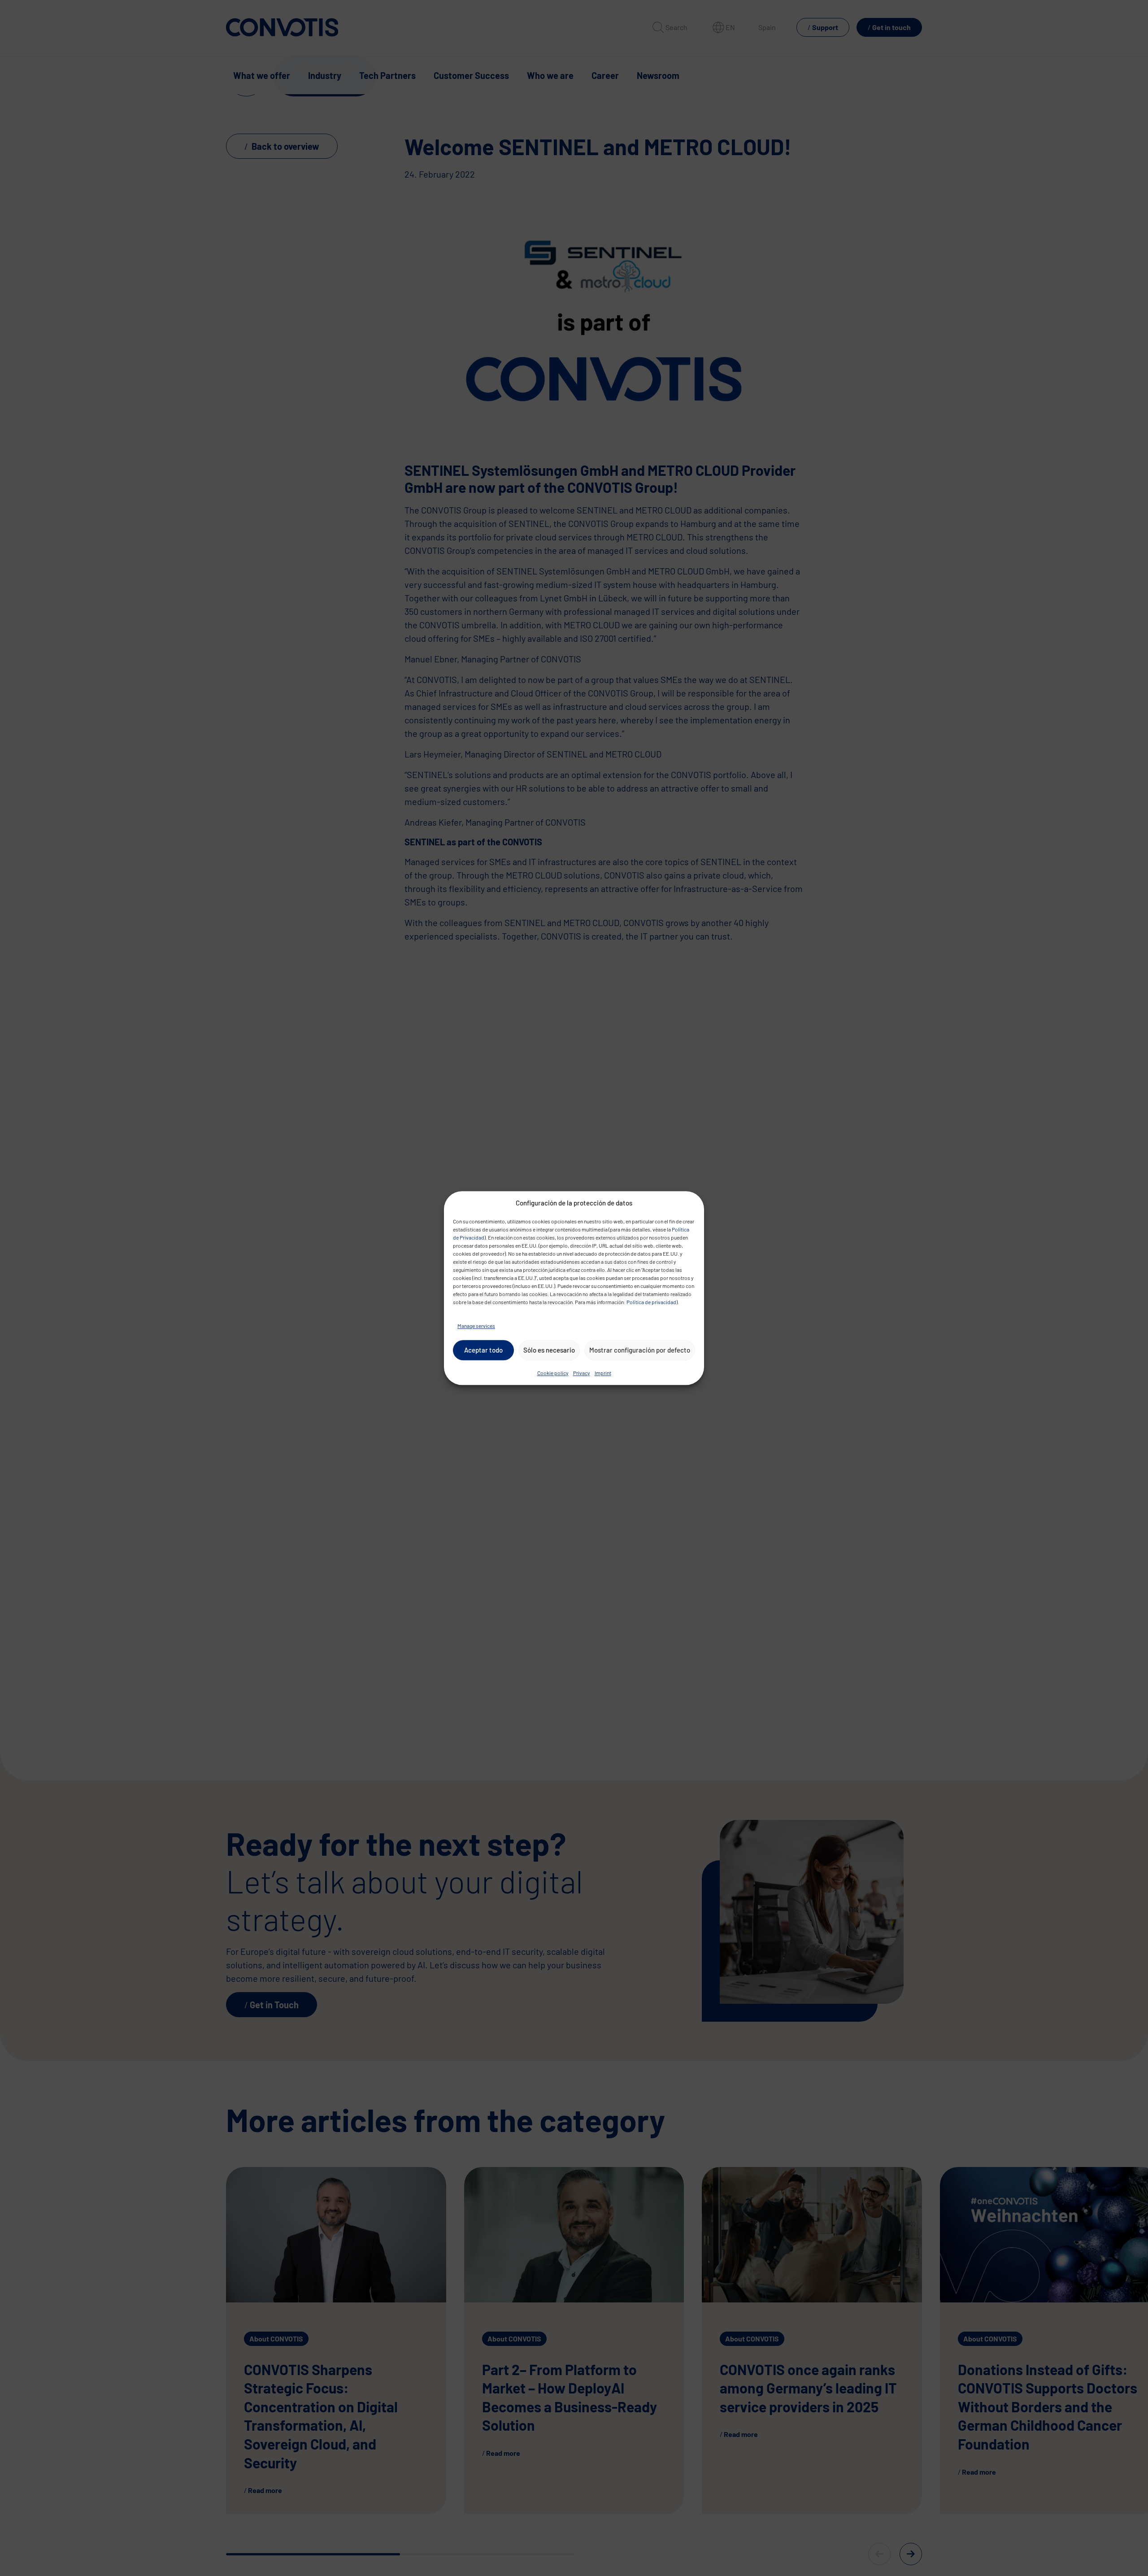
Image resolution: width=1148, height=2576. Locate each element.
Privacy (582, 1373)
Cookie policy (553, 1373)
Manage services (476, 1326)
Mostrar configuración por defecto (640, 1350)
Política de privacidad (651, 1302)
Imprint (603, 1373)
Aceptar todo (483, 1350)
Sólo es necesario (549, 1350)
